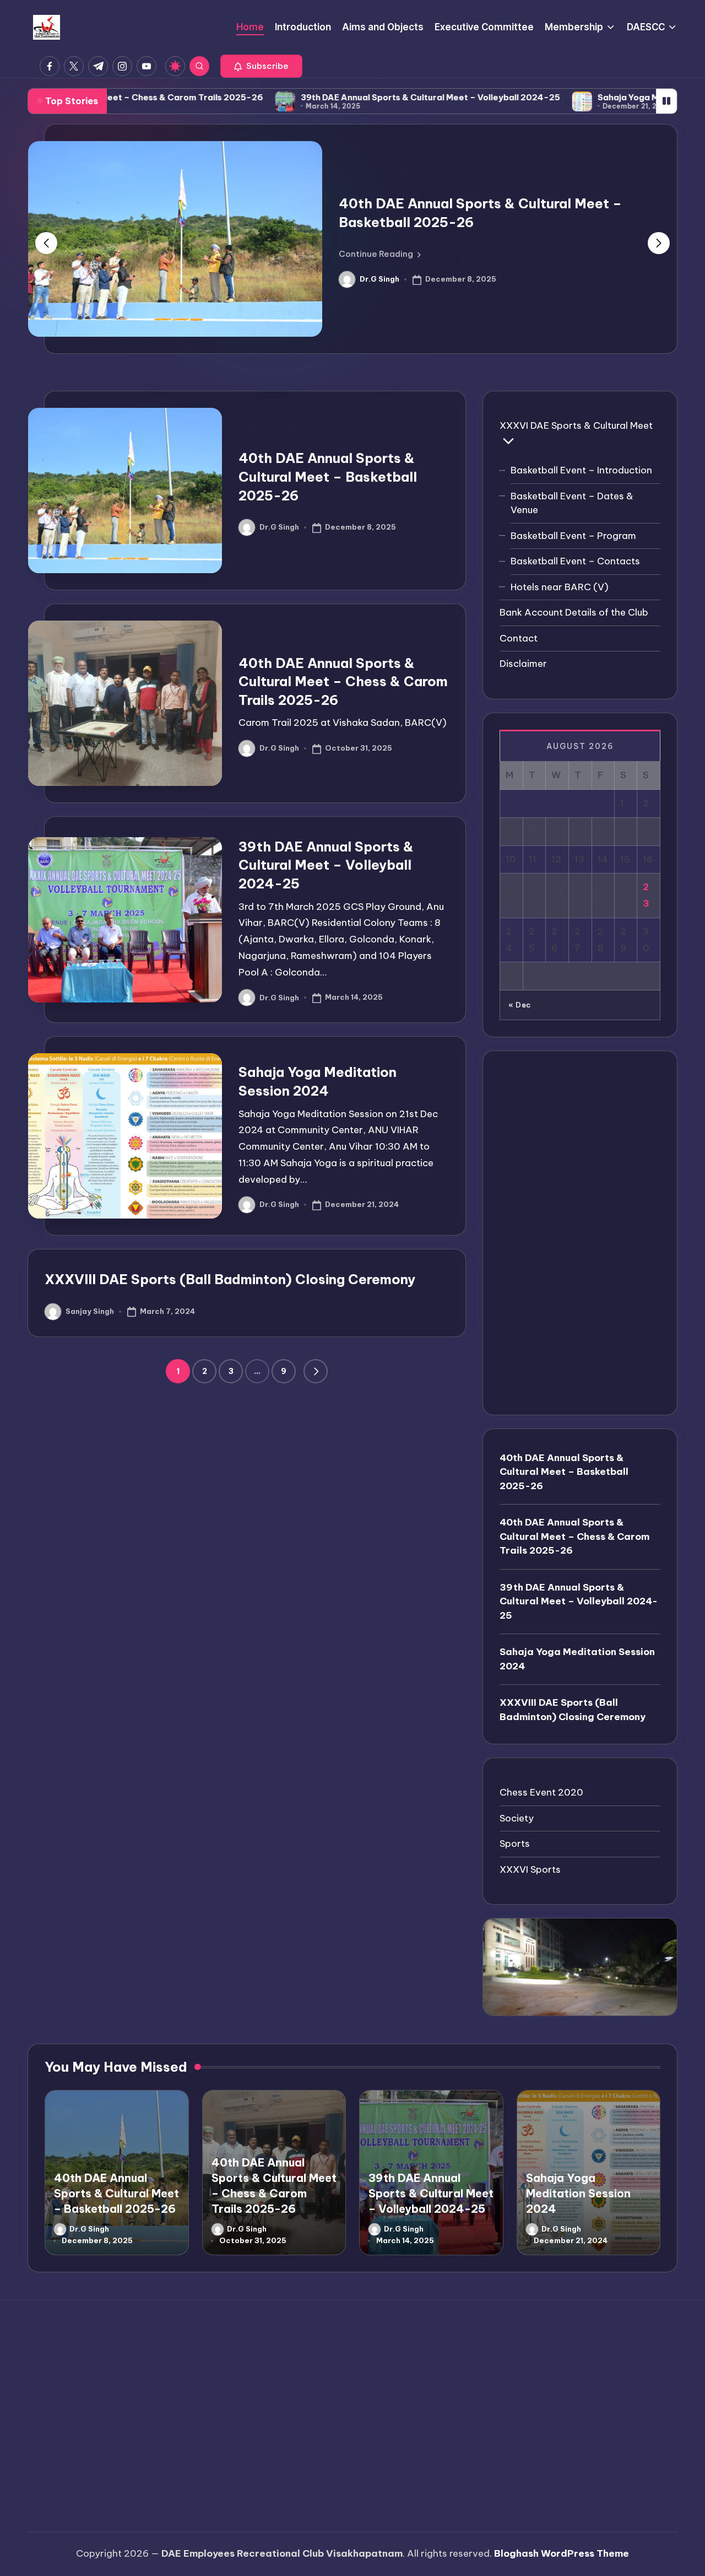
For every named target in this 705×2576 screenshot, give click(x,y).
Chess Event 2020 (541, 1792)
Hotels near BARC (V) (560, 586)
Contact (519, 638)
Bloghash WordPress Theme (562, 2553)
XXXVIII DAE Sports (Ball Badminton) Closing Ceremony (230, 1279)
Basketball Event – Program (573, 535)
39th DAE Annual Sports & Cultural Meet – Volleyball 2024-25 (348, 97)
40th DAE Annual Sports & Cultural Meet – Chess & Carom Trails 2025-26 (343, 681)
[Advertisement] (580, 1232)
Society (517, 1818)
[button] (261, 66)
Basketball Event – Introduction (581, 470)
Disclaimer (523, 664)
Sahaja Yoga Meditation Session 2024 (595, 97)
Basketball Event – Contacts (575, 561)
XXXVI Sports (530, 1869)
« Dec (520, 1005)
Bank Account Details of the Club (574, 612)
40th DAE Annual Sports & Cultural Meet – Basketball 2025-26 (328, 476)
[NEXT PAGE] (316, 1371)
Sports (515, 1844)
